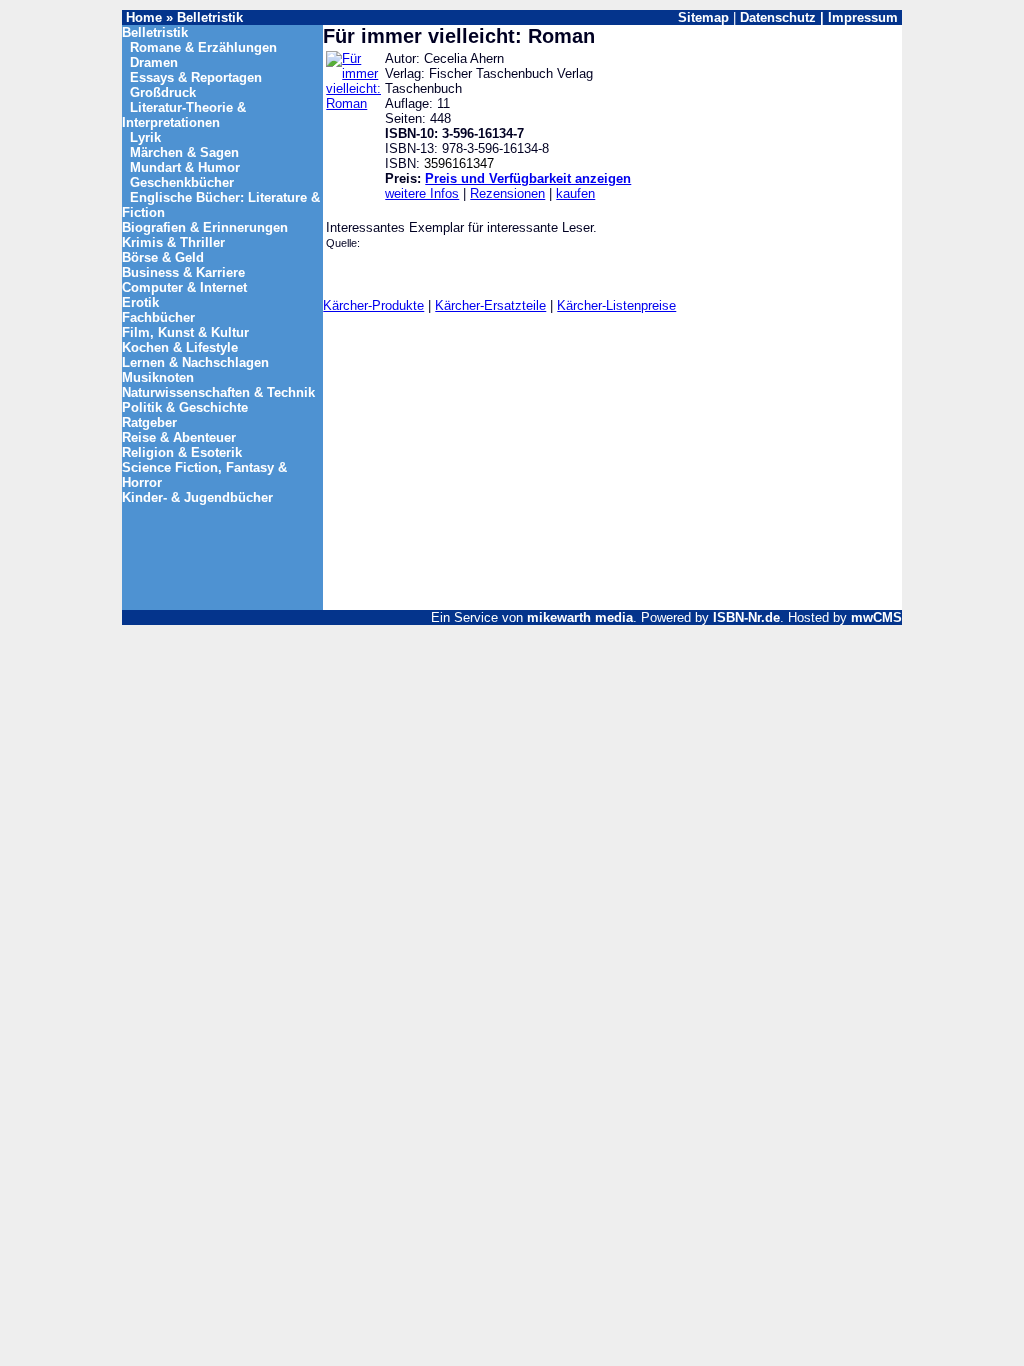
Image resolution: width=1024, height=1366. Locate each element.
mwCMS (876, 617)
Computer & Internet (184, 287)
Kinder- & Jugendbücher (197, 497)
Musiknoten (158, 377)
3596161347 (459, 163)
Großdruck (163, 92)
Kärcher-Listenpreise (616, 305)
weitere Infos (422, 193)
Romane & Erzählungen (203, 47)
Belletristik (210, 17)
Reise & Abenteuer (179, 437)
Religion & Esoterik (182, 452)
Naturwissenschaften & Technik (218, 392)
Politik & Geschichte (185, 407)
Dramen (154, 62)
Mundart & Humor (185, 167)
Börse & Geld (163, 257)
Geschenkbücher (182, 182)
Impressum (863, 17)
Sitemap (703, 17)
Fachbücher (158, 317)
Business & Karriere (183, 272)
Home (144, 17)
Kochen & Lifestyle (180, 347)
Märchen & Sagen (184, 152)
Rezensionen (507, 193)
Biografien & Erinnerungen (205, 227)
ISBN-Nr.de (746, 617)
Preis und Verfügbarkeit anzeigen (528, 178)
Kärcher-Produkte (373, 305)
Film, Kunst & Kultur (185, 332)
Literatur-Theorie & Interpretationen (184, 115)
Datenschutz (778, 17)
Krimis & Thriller (173, 242)
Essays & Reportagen (196, 77)
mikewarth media (580, 617)
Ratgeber (149, 422)
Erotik (140, 302)
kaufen (575, 193)
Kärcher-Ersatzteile (490, 305)
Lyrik (145, 137)
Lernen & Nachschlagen (195, 362)
